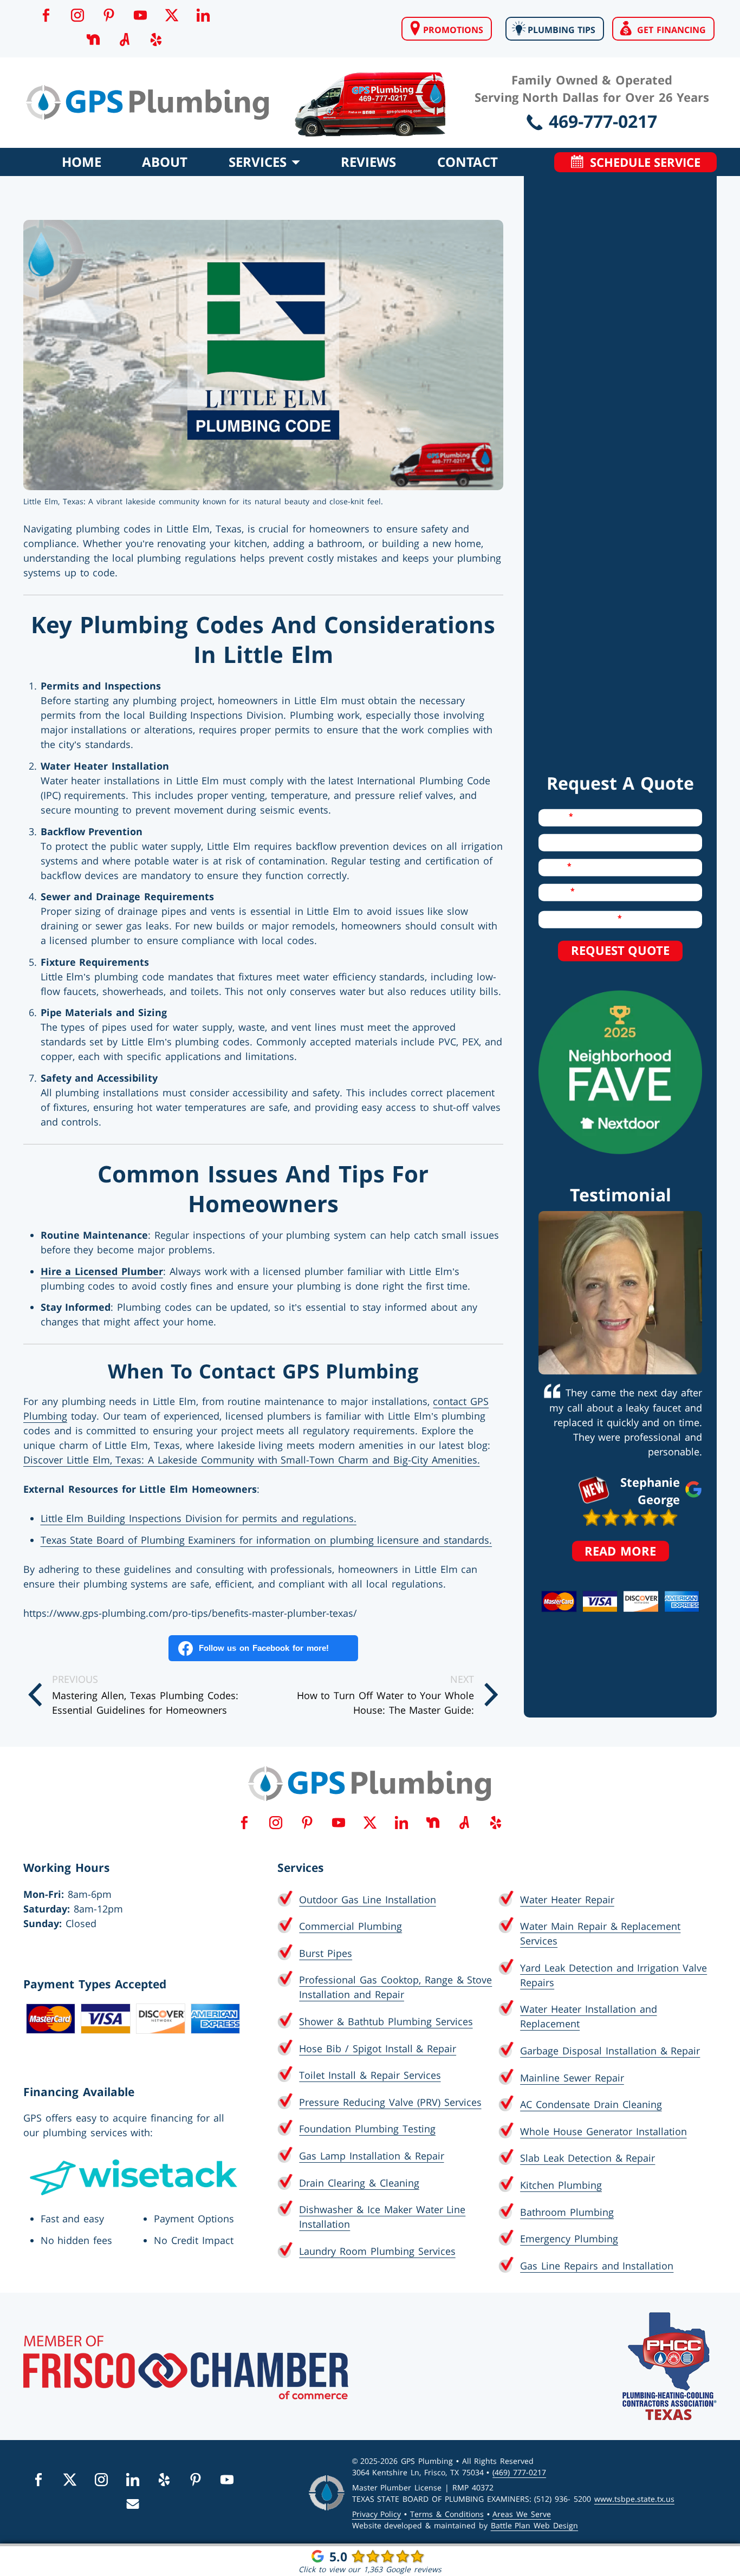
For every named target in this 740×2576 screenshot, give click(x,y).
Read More (627, 1550)
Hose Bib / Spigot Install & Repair (378, 2048)
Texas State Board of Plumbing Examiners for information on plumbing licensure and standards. (267, 1540)
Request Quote (620, 950)
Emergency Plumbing (569, 2239)
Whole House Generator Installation (603, 2131)
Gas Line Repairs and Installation (597, 2266)
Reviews (368, 162)
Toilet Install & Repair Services (370, 2075)
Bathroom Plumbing (567, 2212)
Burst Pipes (326, 1953)
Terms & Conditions (447, 2514)
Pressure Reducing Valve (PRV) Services (390, 2102)
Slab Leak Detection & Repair (588, 2158)
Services (260, 162)
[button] (46, 15)
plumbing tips (560, 30)
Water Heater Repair (567, 1900)
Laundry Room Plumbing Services (377, 2251)
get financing (668, 30)
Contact (468, 162)
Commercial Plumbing (350, 1926)
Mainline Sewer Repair (572, 2078)
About (165, 162)
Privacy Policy (377, 2514)
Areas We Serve (522, 2514)
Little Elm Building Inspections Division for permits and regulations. (199, 1518)
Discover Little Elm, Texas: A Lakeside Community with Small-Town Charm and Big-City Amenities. (252, 1460)
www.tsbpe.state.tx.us (634, 2499)
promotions (452, 30)
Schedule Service (642, 162)
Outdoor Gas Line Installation (367, 1900)
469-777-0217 (600, 121)
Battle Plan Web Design (534, 2525)
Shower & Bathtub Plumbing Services (386, 2021)
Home (82, 162)
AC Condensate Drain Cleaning (591, 2104)
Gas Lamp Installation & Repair (371, 2156)
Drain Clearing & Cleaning (359, 2183)
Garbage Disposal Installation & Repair (610, 2051)
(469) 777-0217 (519, 2472)
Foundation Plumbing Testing (367, 2129)
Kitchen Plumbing (561, 2185)
